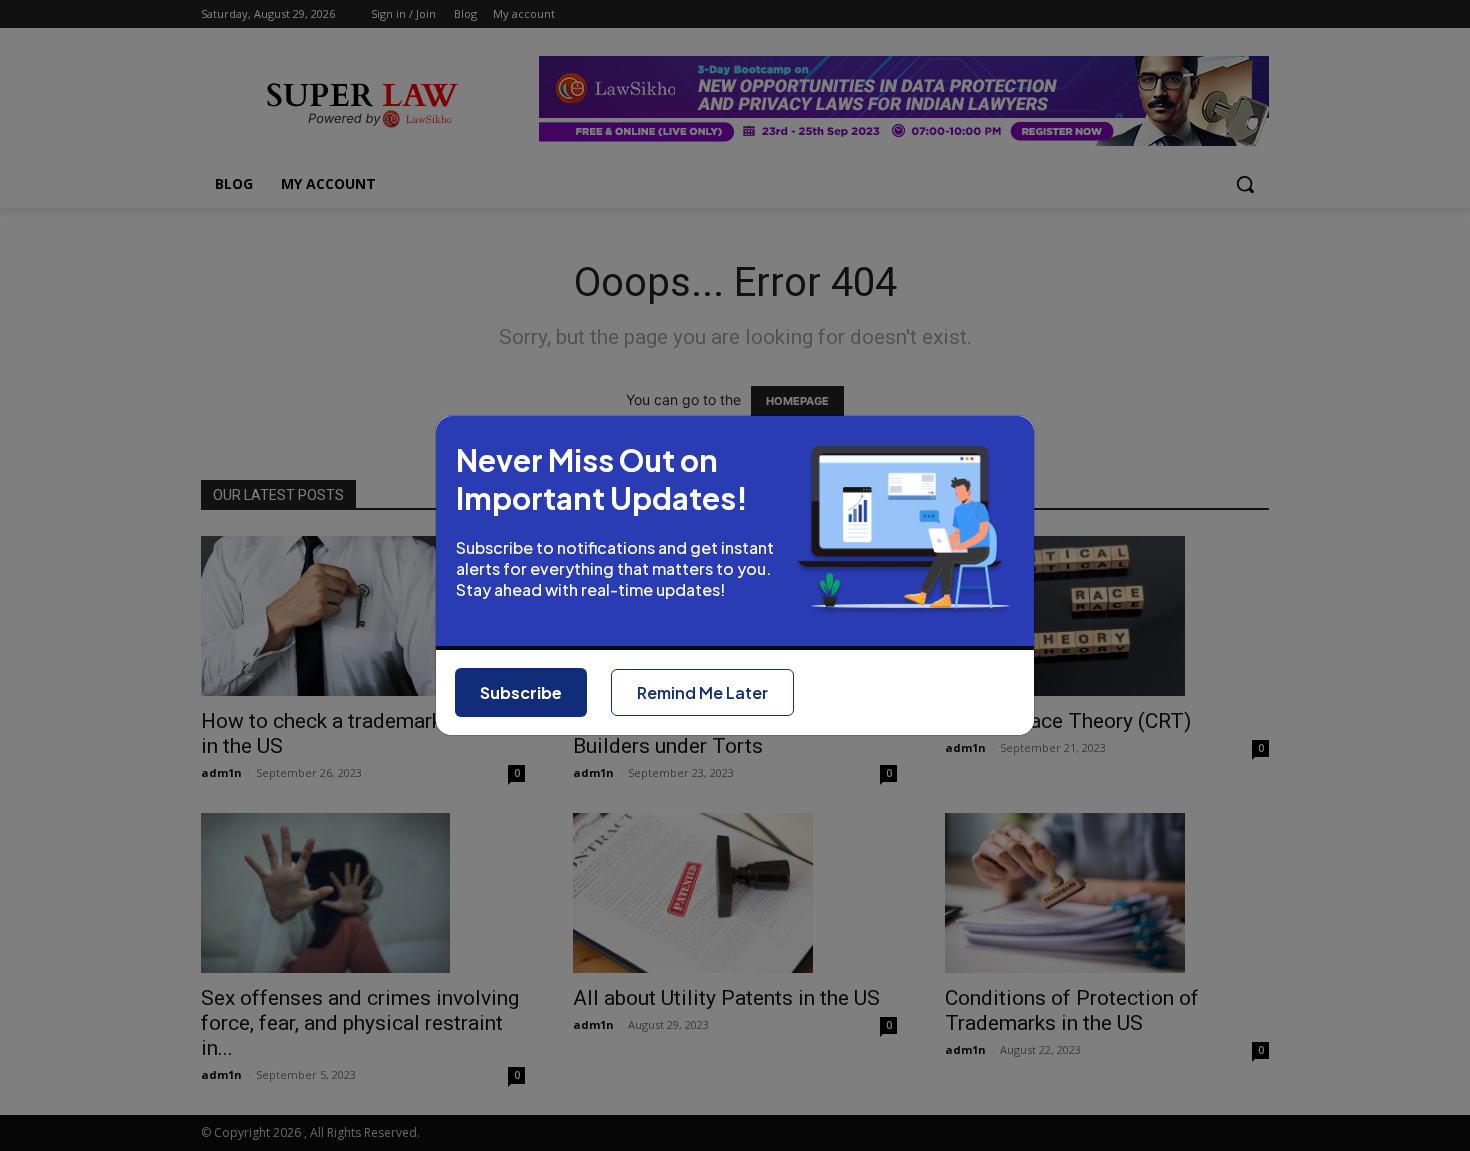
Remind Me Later (702, 692)
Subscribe (521, 692)
